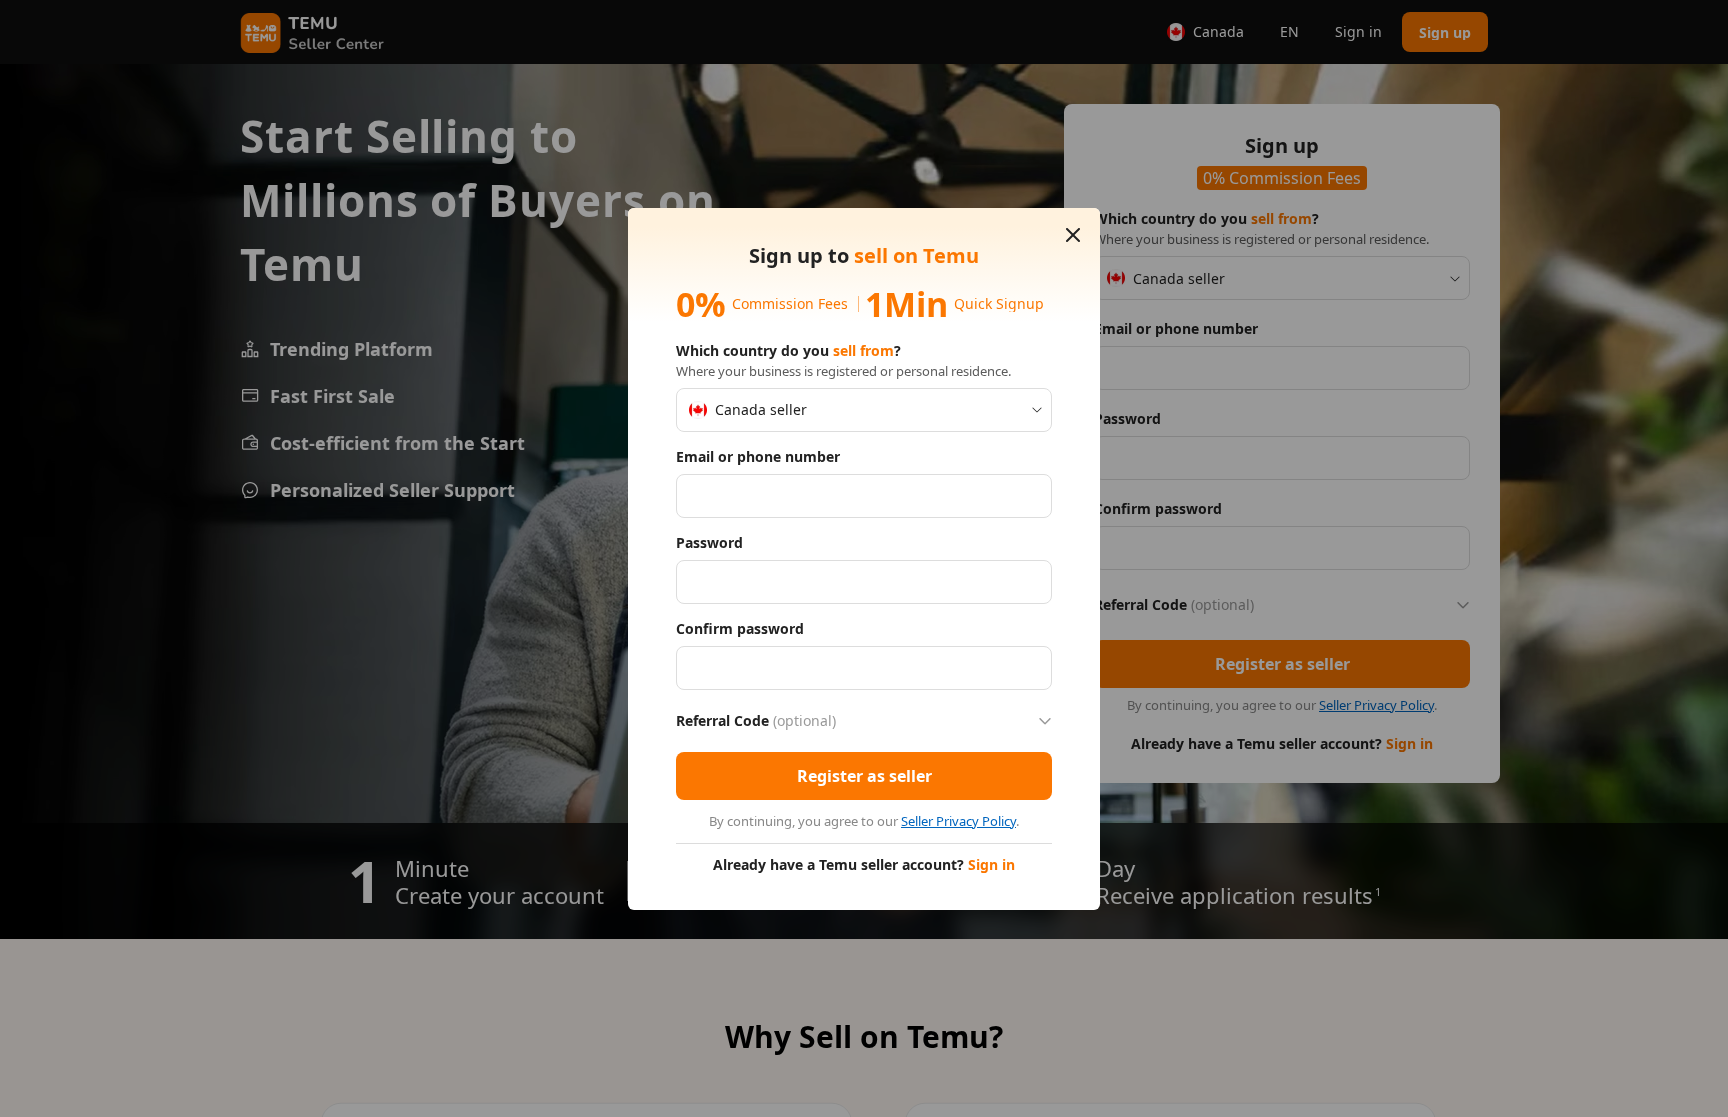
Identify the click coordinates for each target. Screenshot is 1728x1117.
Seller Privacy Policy (958, 821)
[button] (1073, 235)
